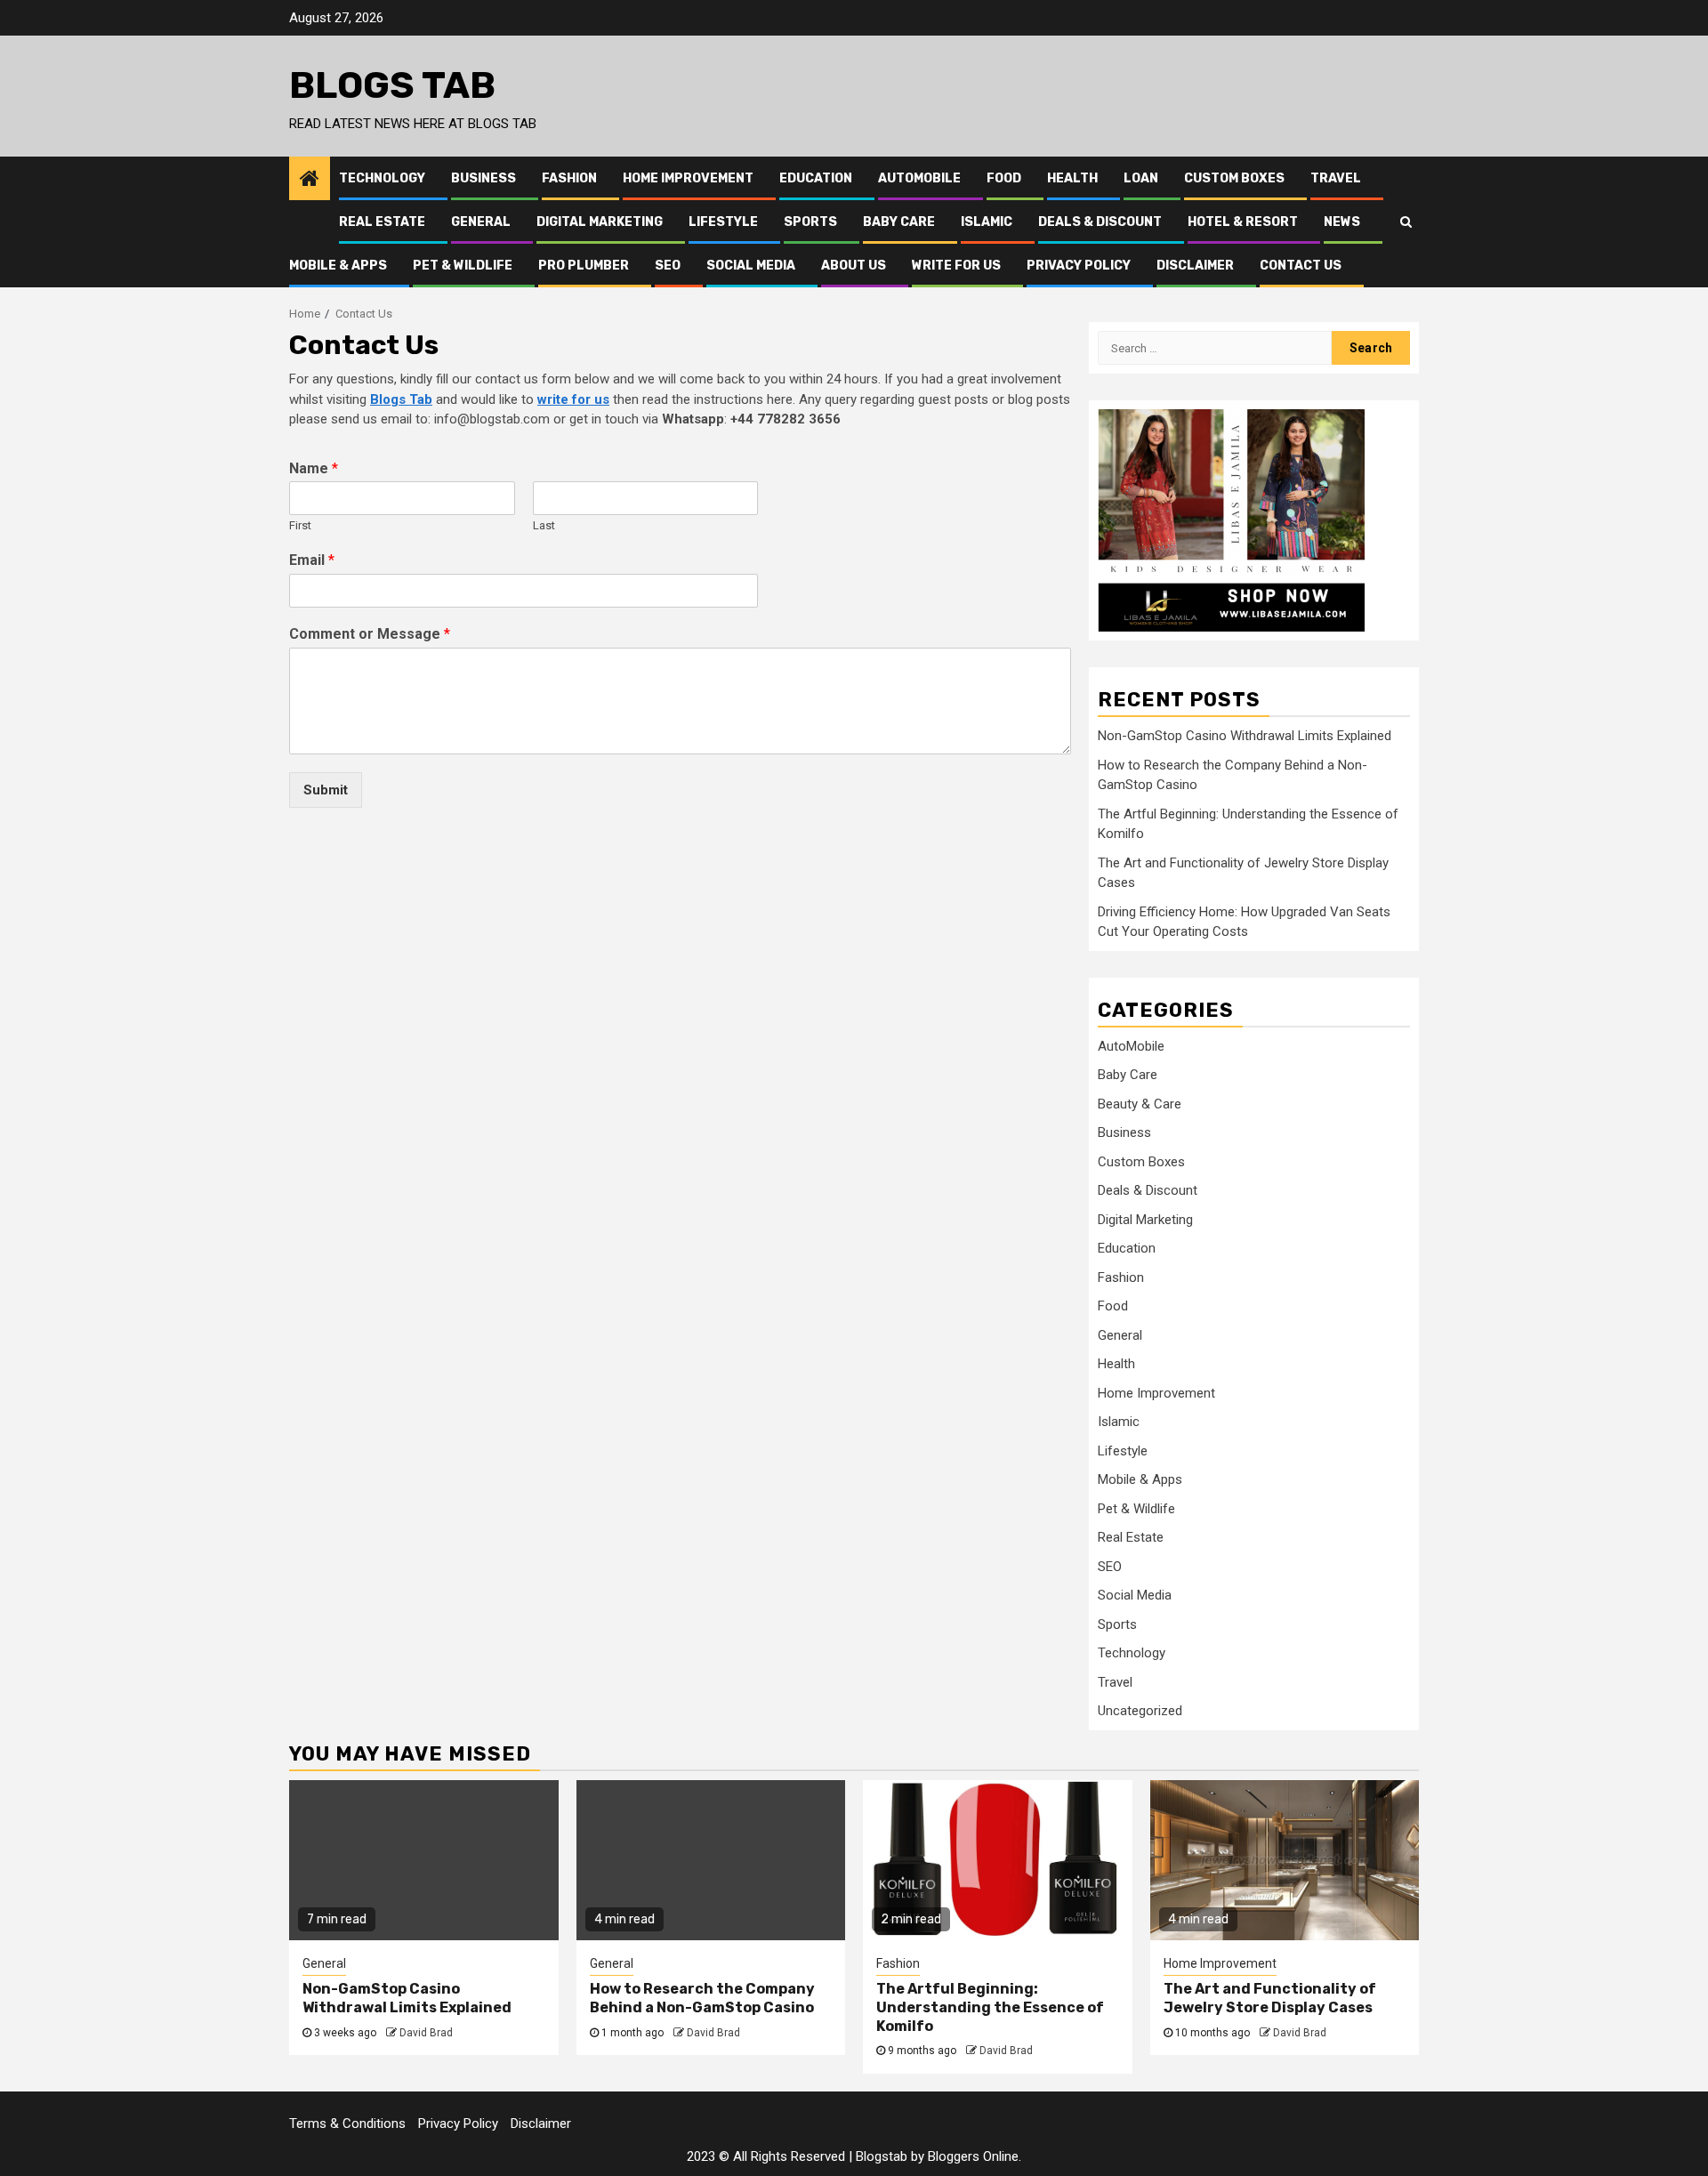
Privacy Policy (1079, 266)
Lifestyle (723, 222)
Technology (382, 178)
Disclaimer (1195, 266)
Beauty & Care (1140, 1104)
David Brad (426, 2033)
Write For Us (956, 266)
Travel (1336, 178)
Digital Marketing (600, 222)
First (300, 525)
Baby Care (899, 222)
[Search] (1406, 222)
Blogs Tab (392, 85)
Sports (810, 222)
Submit (326, 790)
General (481, 222)
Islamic (987, 222)
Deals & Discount (1100, 222)
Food (1004, 178)
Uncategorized (1140, 1711)
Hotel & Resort (1243, 222)
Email (312, 560)
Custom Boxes (1234, 178)
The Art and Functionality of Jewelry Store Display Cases (1270, 1998)
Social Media (751, 266)
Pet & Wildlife (463, 266)
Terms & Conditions (347, 2124)
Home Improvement (688, 178)
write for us (573, 399)
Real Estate (382, 222)
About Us (854, 266)
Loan (1141, 178)
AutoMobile (919, 178)
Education (816, 178)
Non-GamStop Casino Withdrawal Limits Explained (1245, 736)
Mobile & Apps (338, 266)
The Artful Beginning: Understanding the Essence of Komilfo (990, 2007)
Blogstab (882, 2156)
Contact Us (1301, 266)
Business (483, 178)
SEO (668, 266)
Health (1072, 178)
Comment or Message (370, 634)
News (1342, 222)
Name (314, 468)
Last (544, 525)
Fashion (569, 178)
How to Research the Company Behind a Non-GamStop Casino (702, 1998)
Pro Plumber (584, 266)
